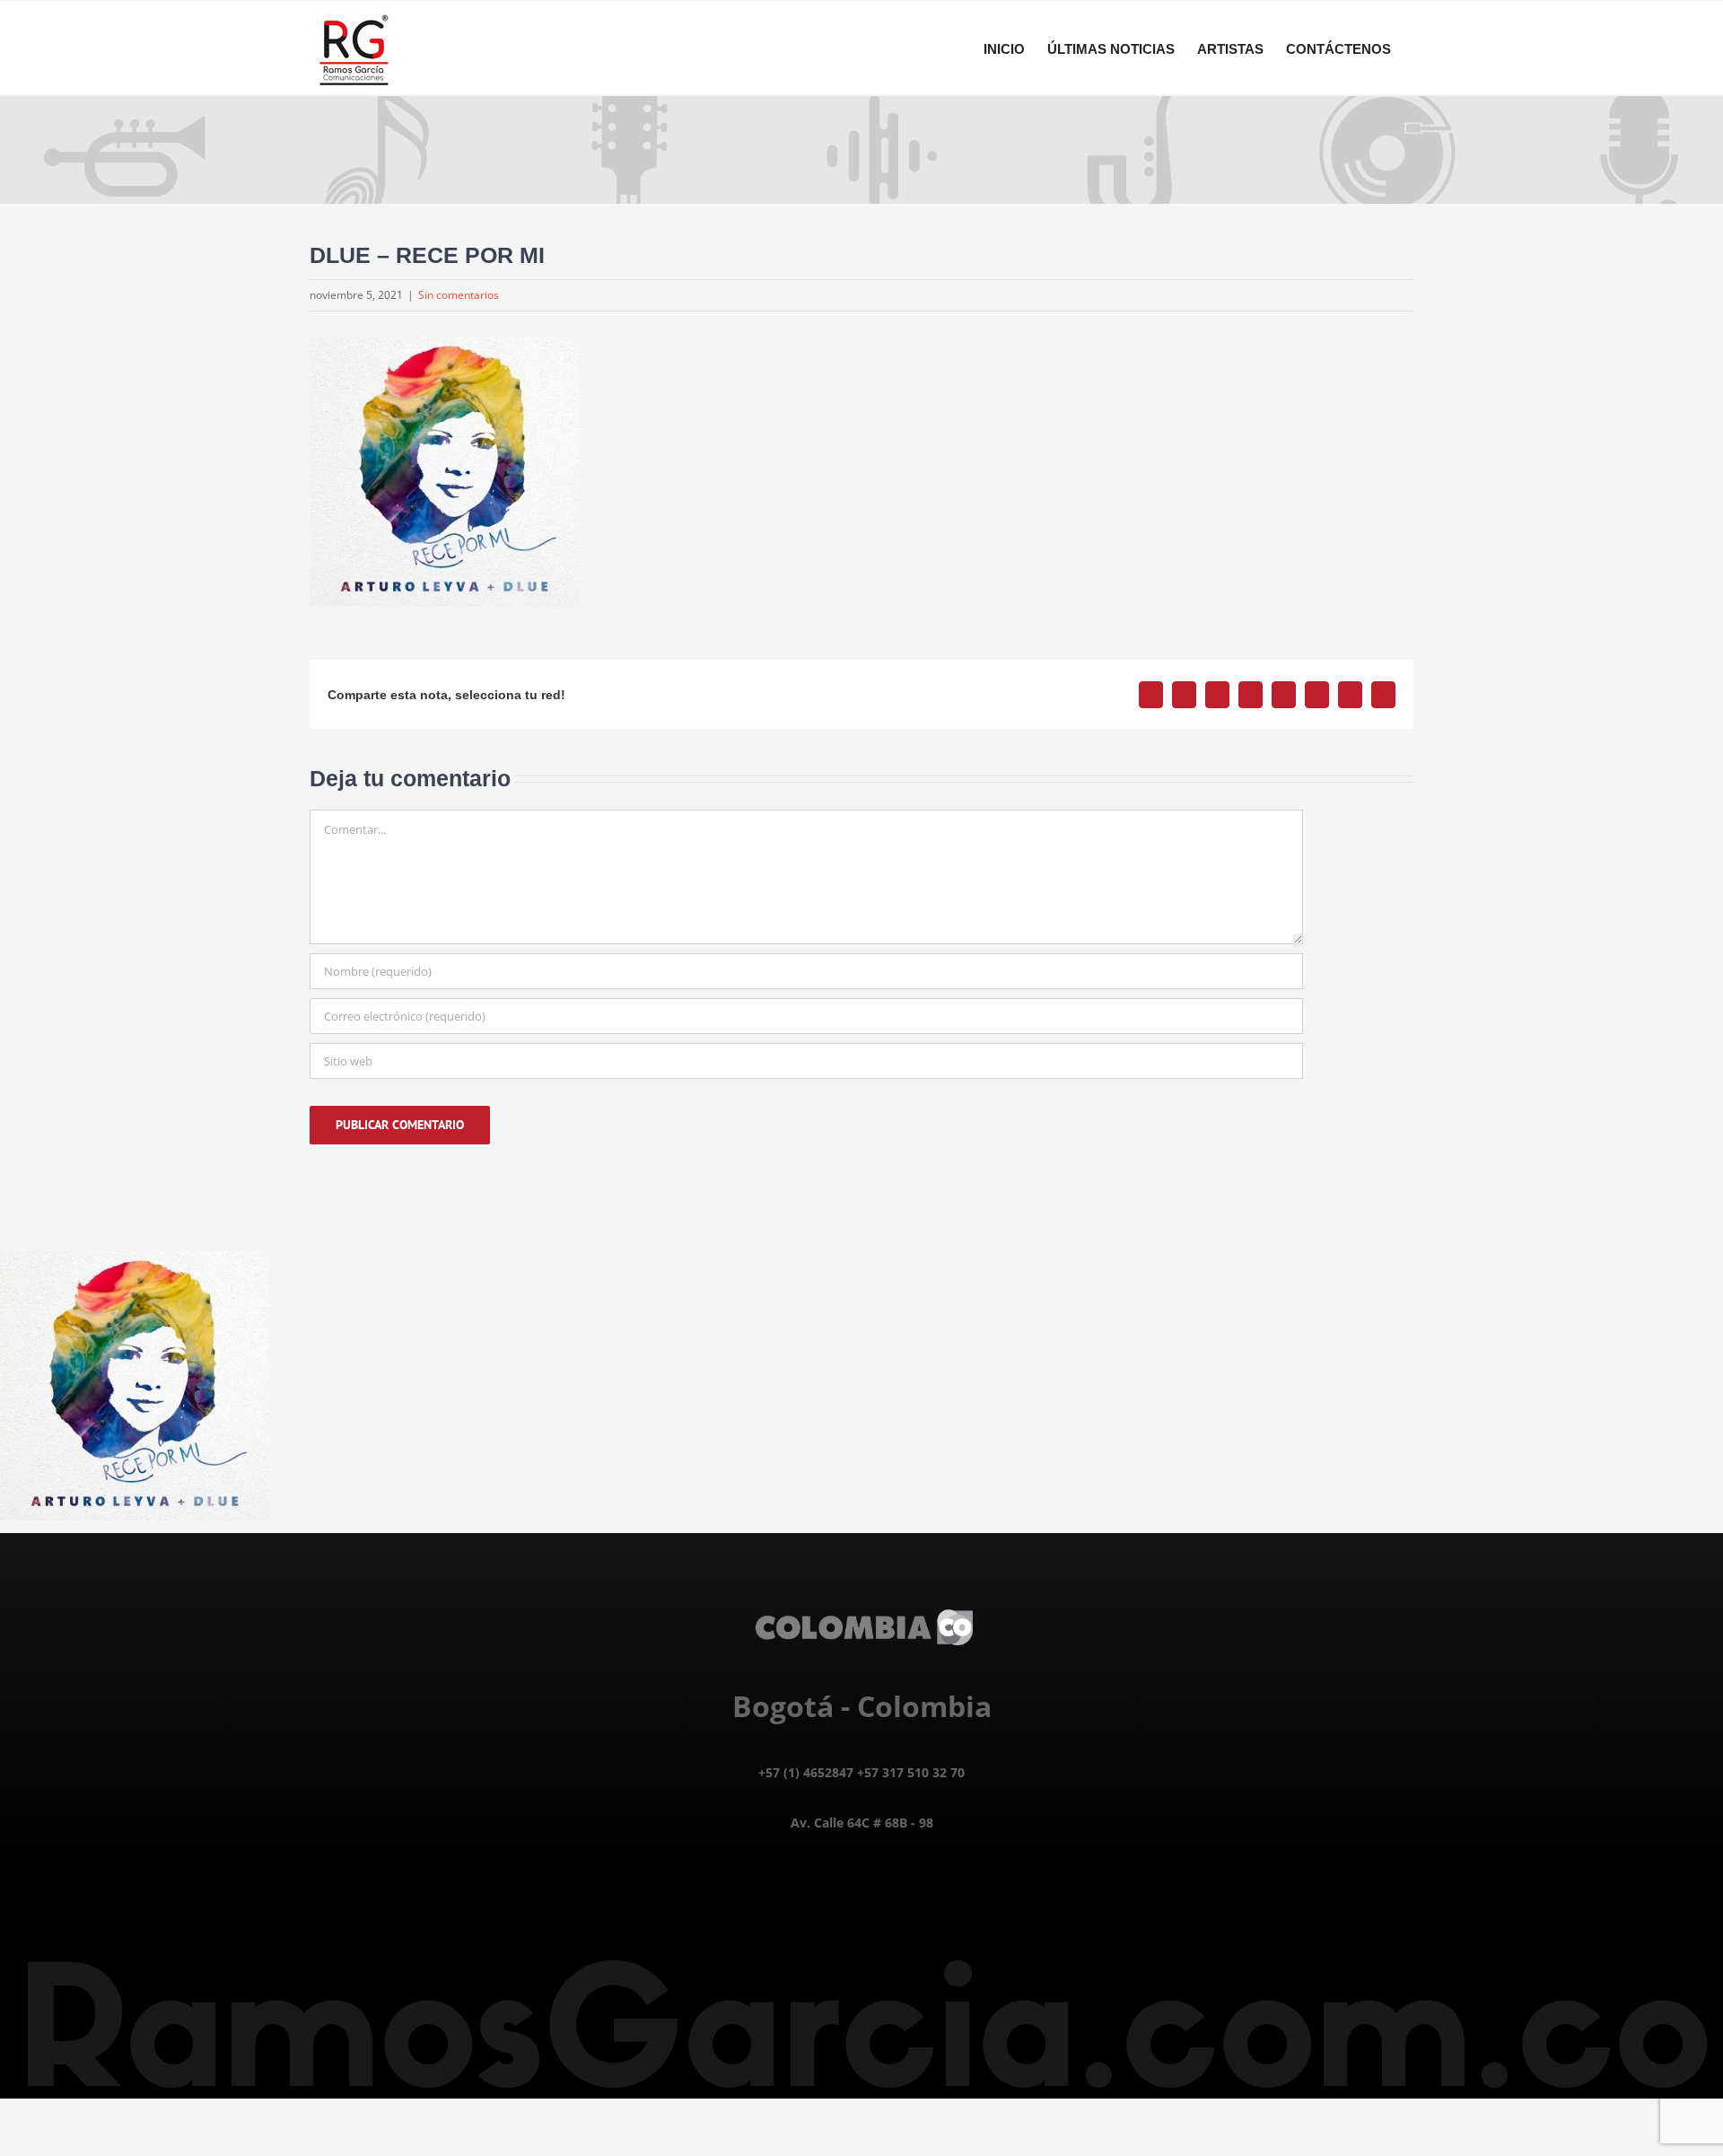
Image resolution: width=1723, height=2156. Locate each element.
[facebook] (822, 1915)
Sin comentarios (459, 295)
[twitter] (862, 1915)
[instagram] (902, 1915)
